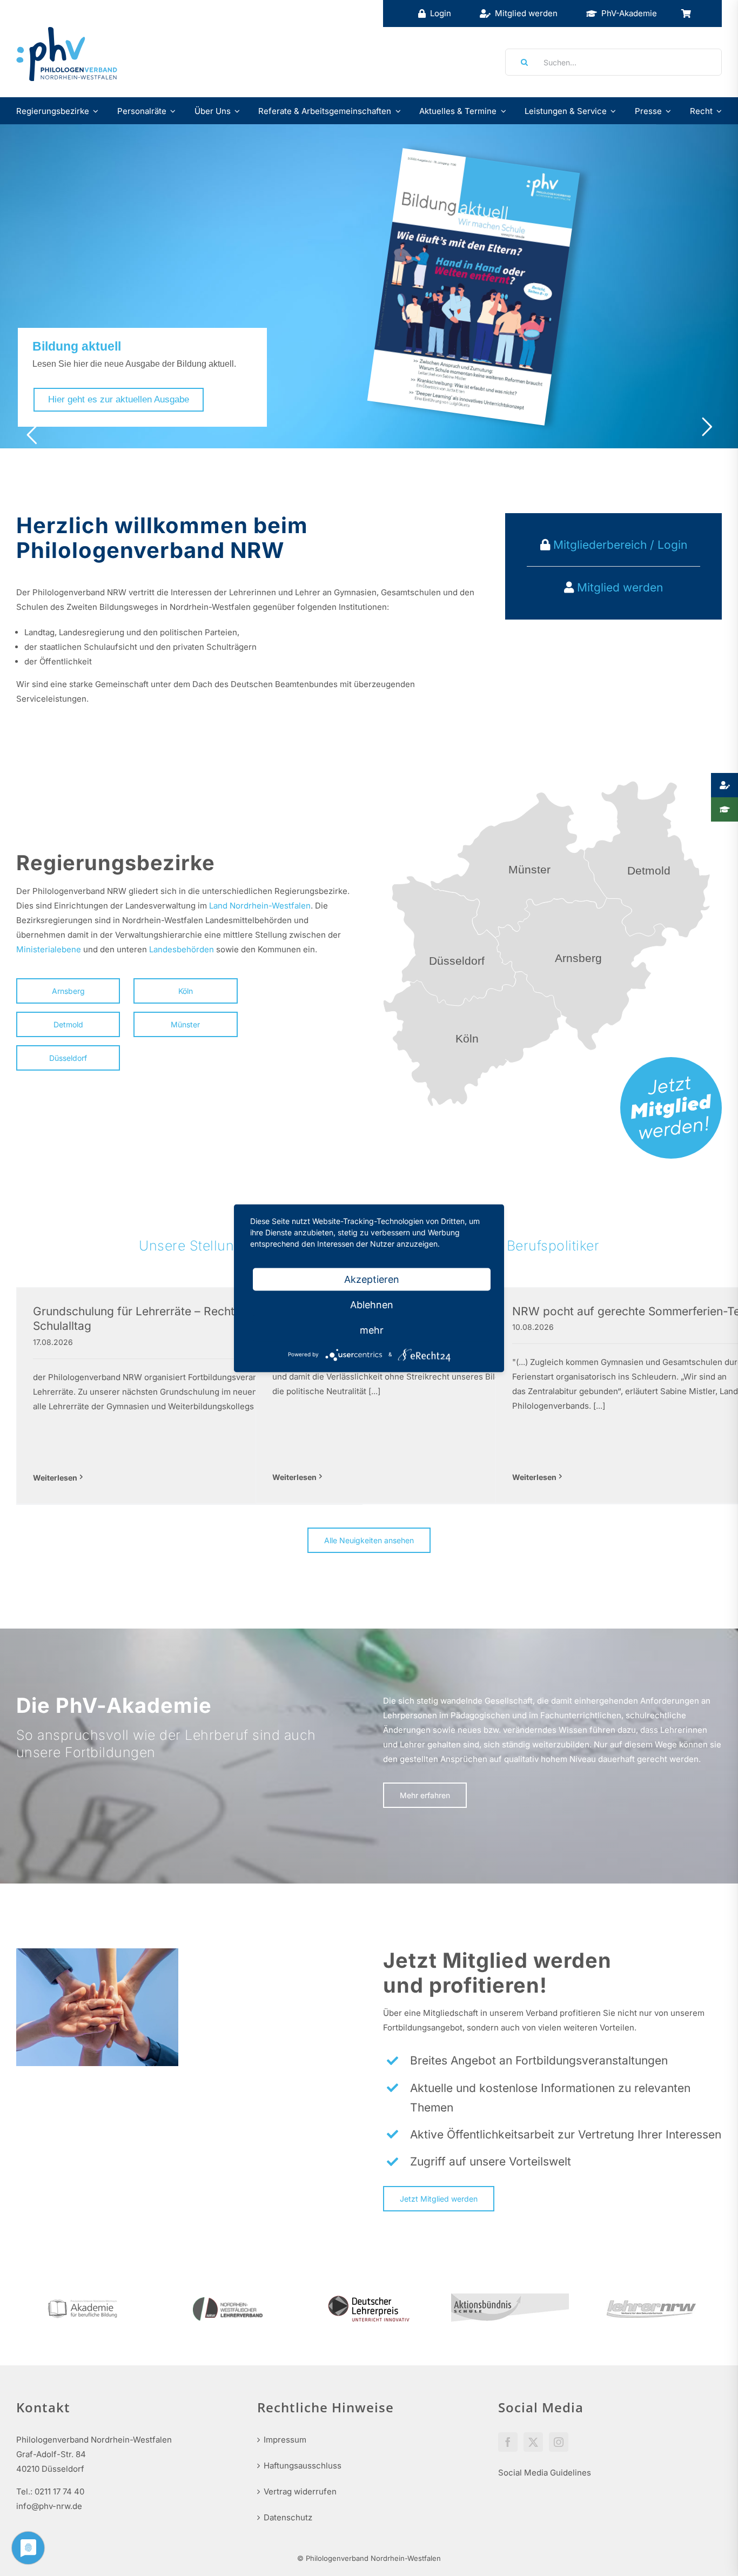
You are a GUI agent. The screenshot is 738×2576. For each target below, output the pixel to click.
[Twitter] (533, 2442)
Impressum (285, 2440)
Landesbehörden (182, 949)
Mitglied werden (620, 587)
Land (218, 906)
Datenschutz (288, 2517)
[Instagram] (559, 2442)
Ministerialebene (49, 949)
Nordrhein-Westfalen (270, 906)
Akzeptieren (372, 1279)
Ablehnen (372, 1304)
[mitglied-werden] (671, 1061)
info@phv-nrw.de (49, 2506)
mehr (372, 1330)
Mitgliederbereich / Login (619, 545)
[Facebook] (508, 2442)
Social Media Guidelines (545, 2473)
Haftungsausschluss (303, 2466)
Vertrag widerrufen (300, 2491)
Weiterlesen (55, 1478)
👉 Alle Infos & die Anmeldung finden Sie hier (380, 389)
